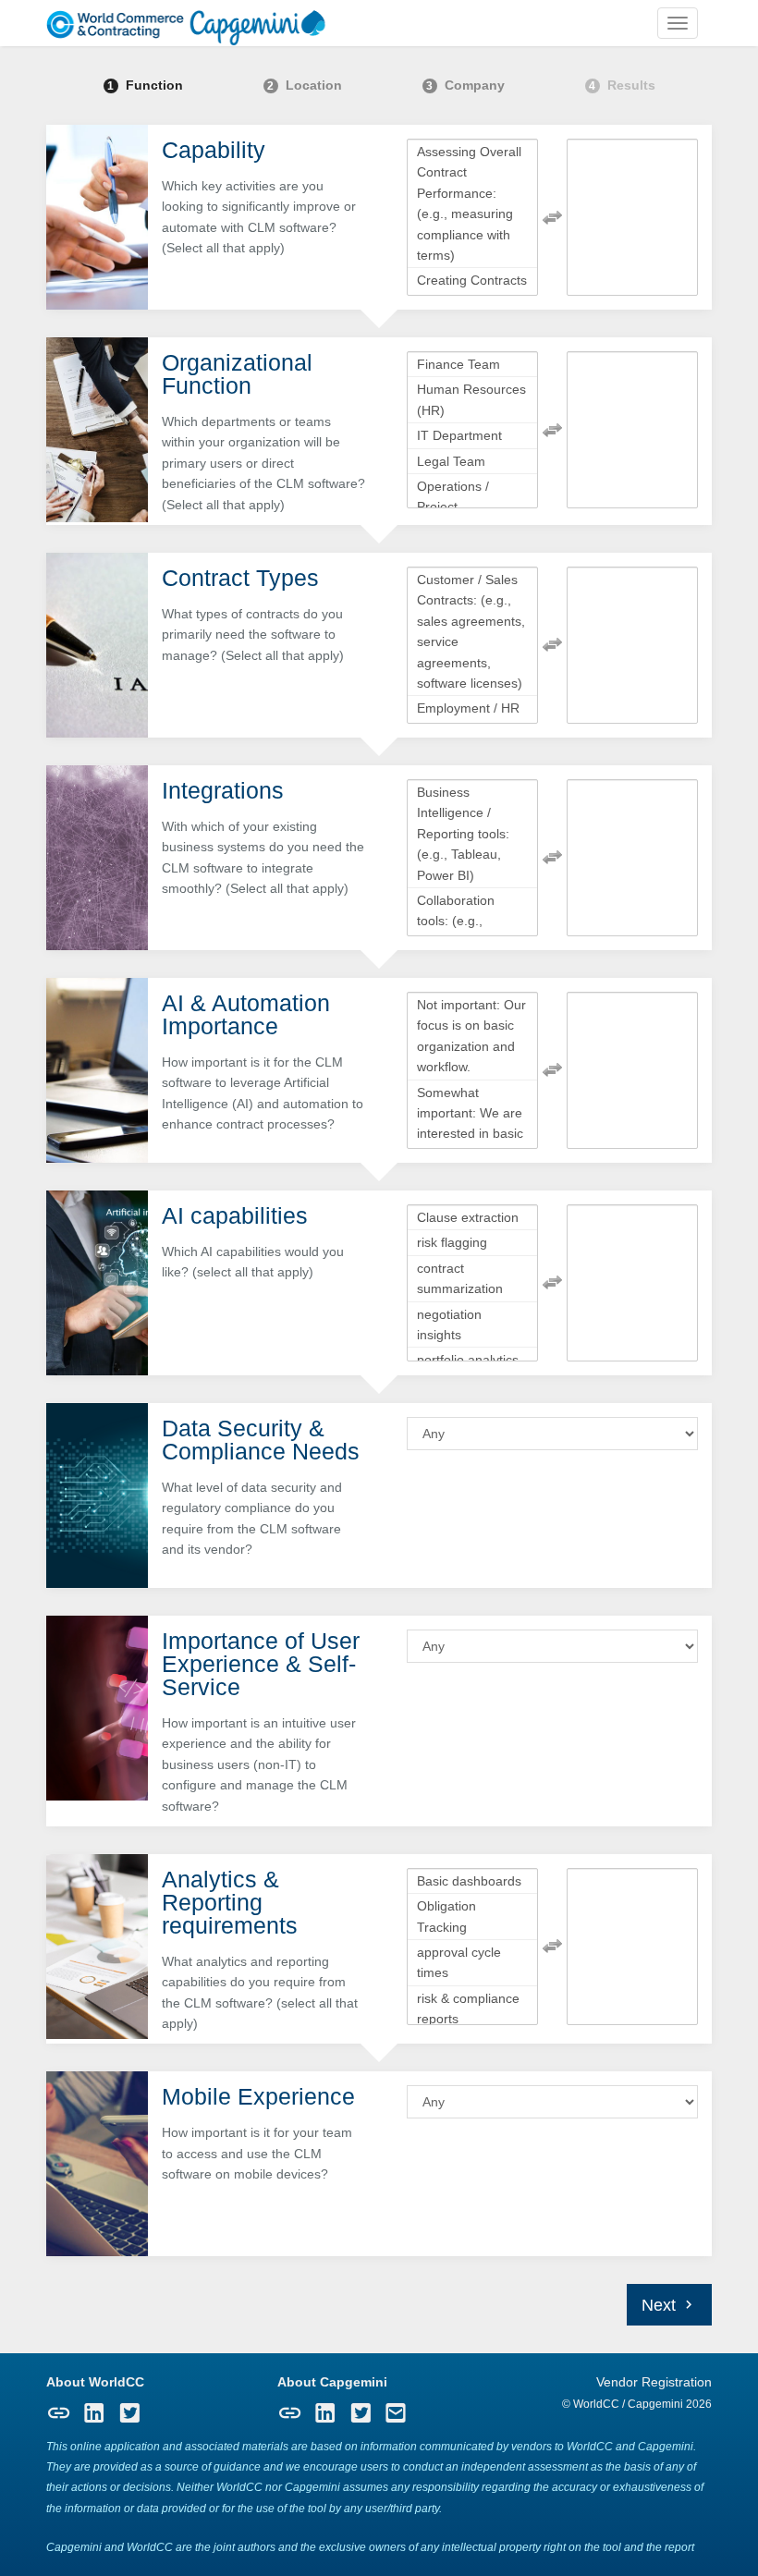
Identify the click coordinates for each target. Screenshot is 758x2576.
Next (661, 2305)
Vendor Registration (654, 2382)
